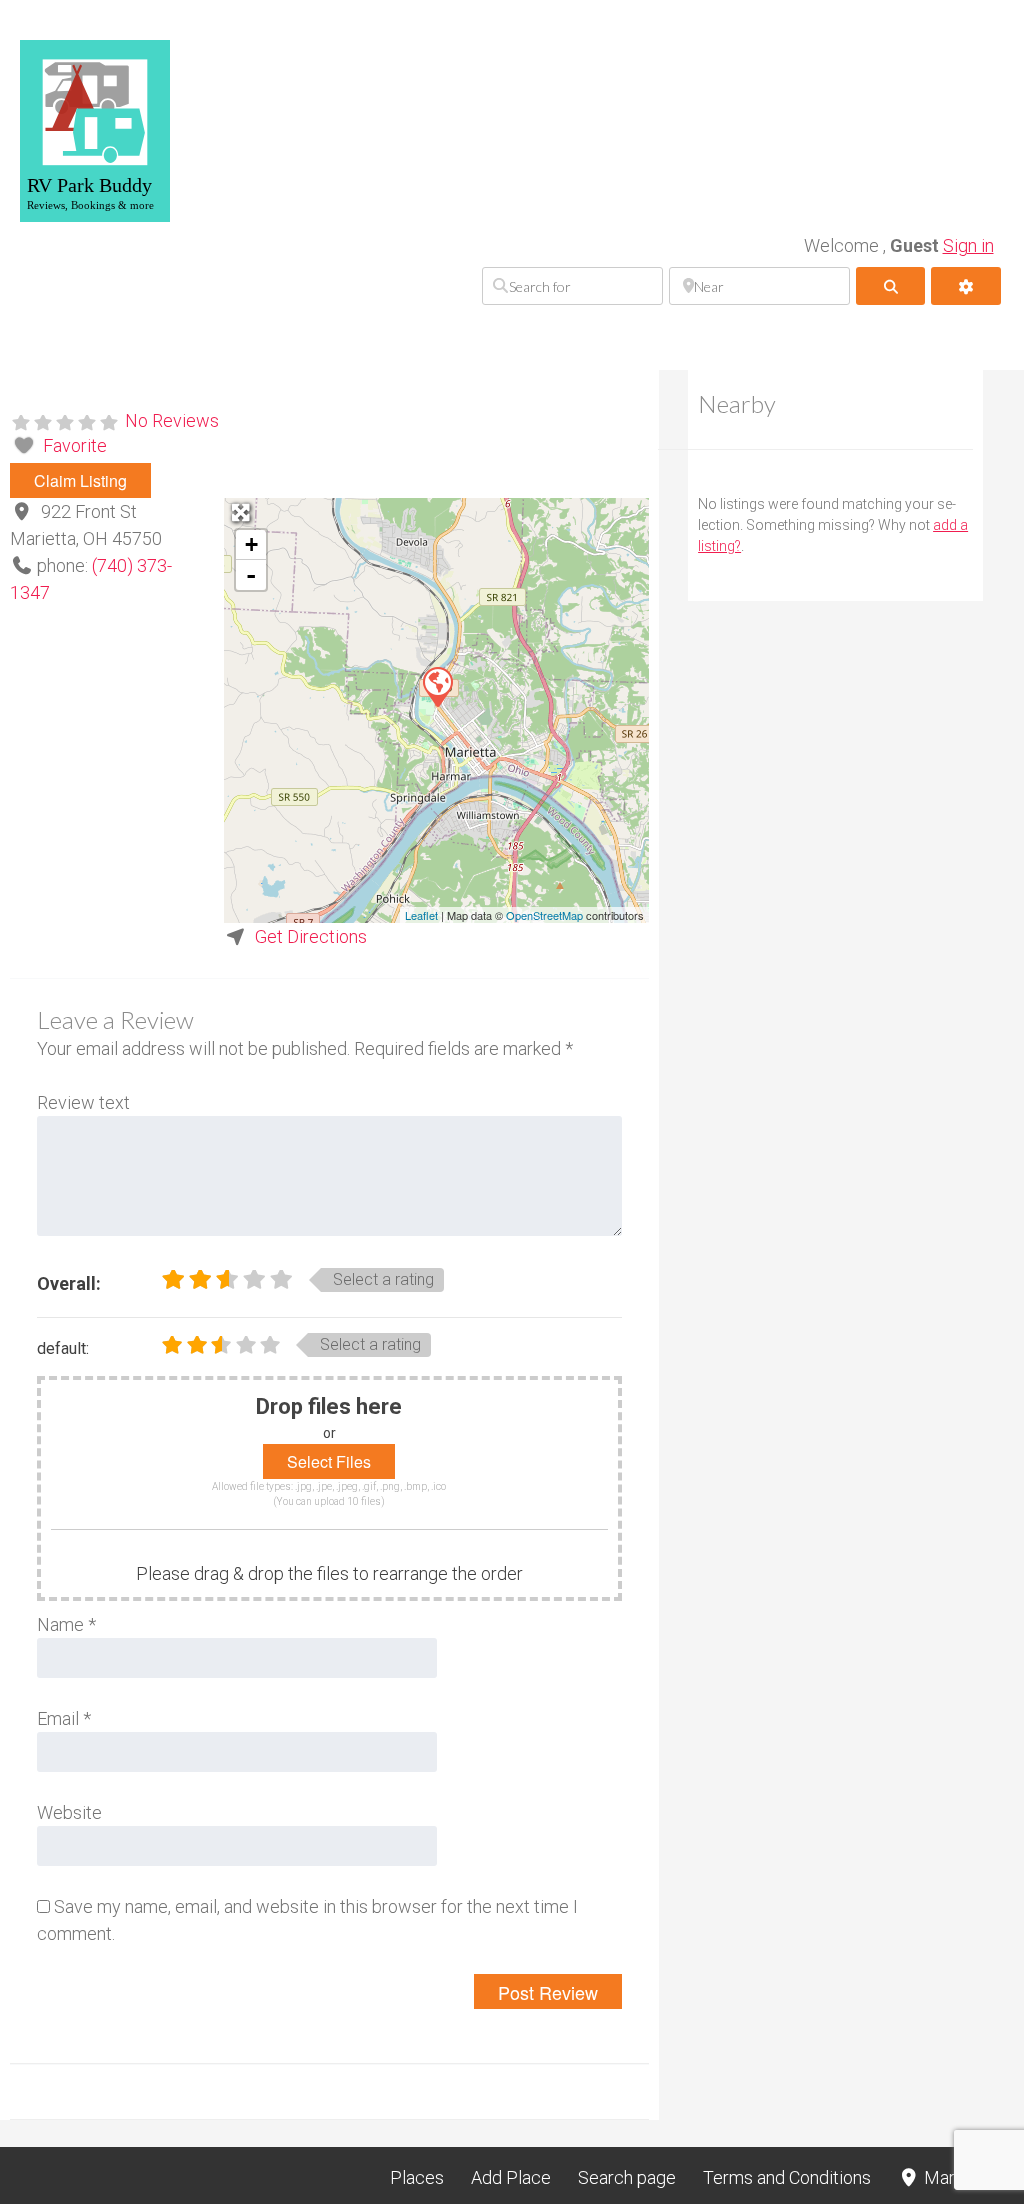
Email (64, 1718)
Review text (83, 1102)
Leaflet (421, 915)
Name (66, 1624)
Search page (627, 2177)
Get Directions (311, 936)
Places (417, 2177)
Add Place (511, 2177)
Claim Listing (80, 480)
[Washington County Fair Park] (437, 686)
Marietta (955, 2177)
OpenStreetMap (544, 915)
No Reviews (172, 420)
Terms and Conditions (787, 2177)
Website (69, 1812)
